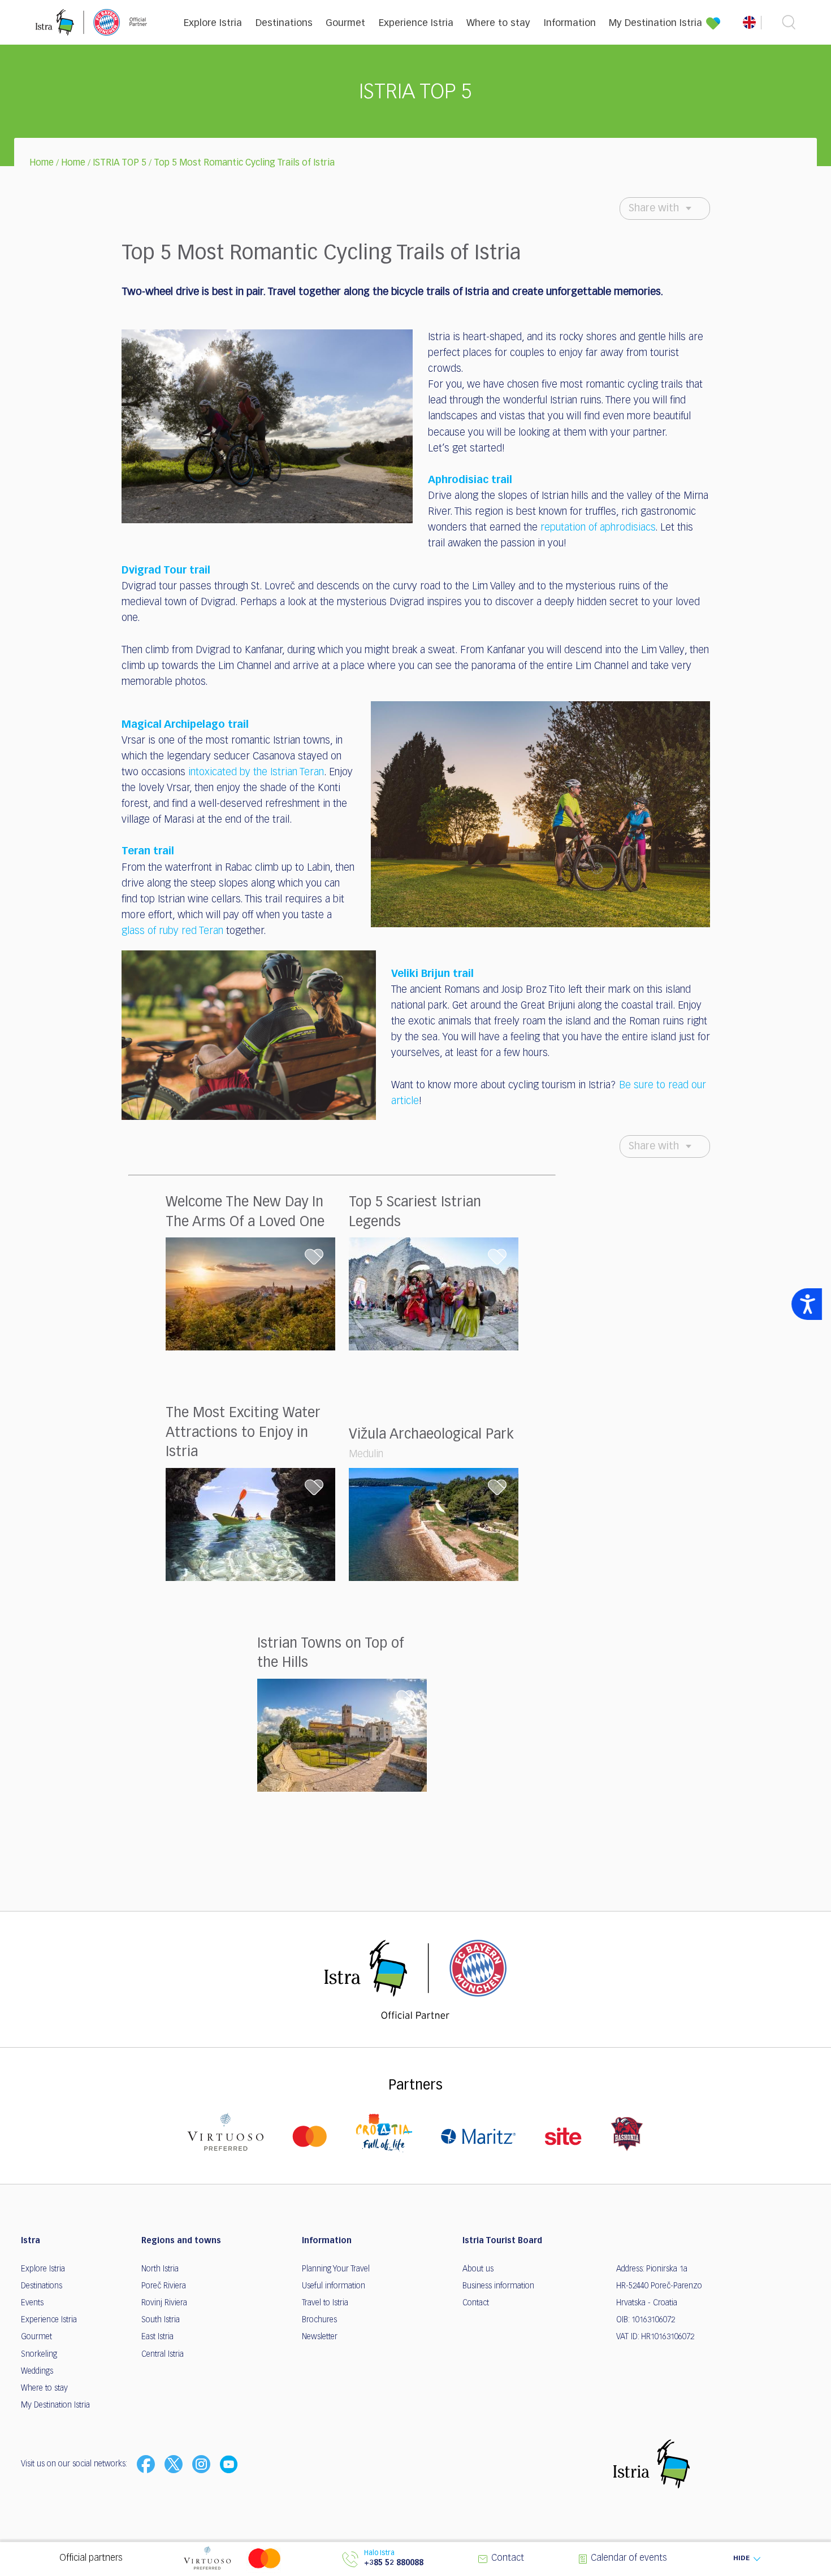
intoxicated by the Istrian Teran (256, 772)
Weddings (37, 2371)
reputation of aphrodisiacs (598, 528)
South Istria (161, 2320)
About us (478, 2269)
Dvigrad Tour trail (166, 571)
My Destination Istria (655, 23)
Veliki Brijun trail (432, 974)
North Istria (160, 2269)
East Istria (157, 2337)
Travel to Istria (325, 2303)
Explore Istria (213, 23)
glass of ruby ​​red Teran (172, 931)
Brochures (319, 2320)
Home (42, 163)
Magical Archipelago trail (185, 725)
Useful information (334, 2286)
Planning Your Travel (336, 2269)
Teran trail (148, 852)
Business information (498, 2286)
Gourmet (345, 23)
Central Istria (163, 2355)
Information (570, 23)
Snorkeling (39, 2355)
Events (32, 2303)
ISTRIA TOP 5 (120, 163)
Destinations (284, 23)
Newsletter (320, 2337)
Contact (476, 2303)
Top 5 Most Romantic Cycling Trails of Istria (244, 163)
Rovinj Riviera (164, 2303)
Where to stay (498, 23)
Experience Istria (416, 23)
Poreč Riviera (164, 2286)
